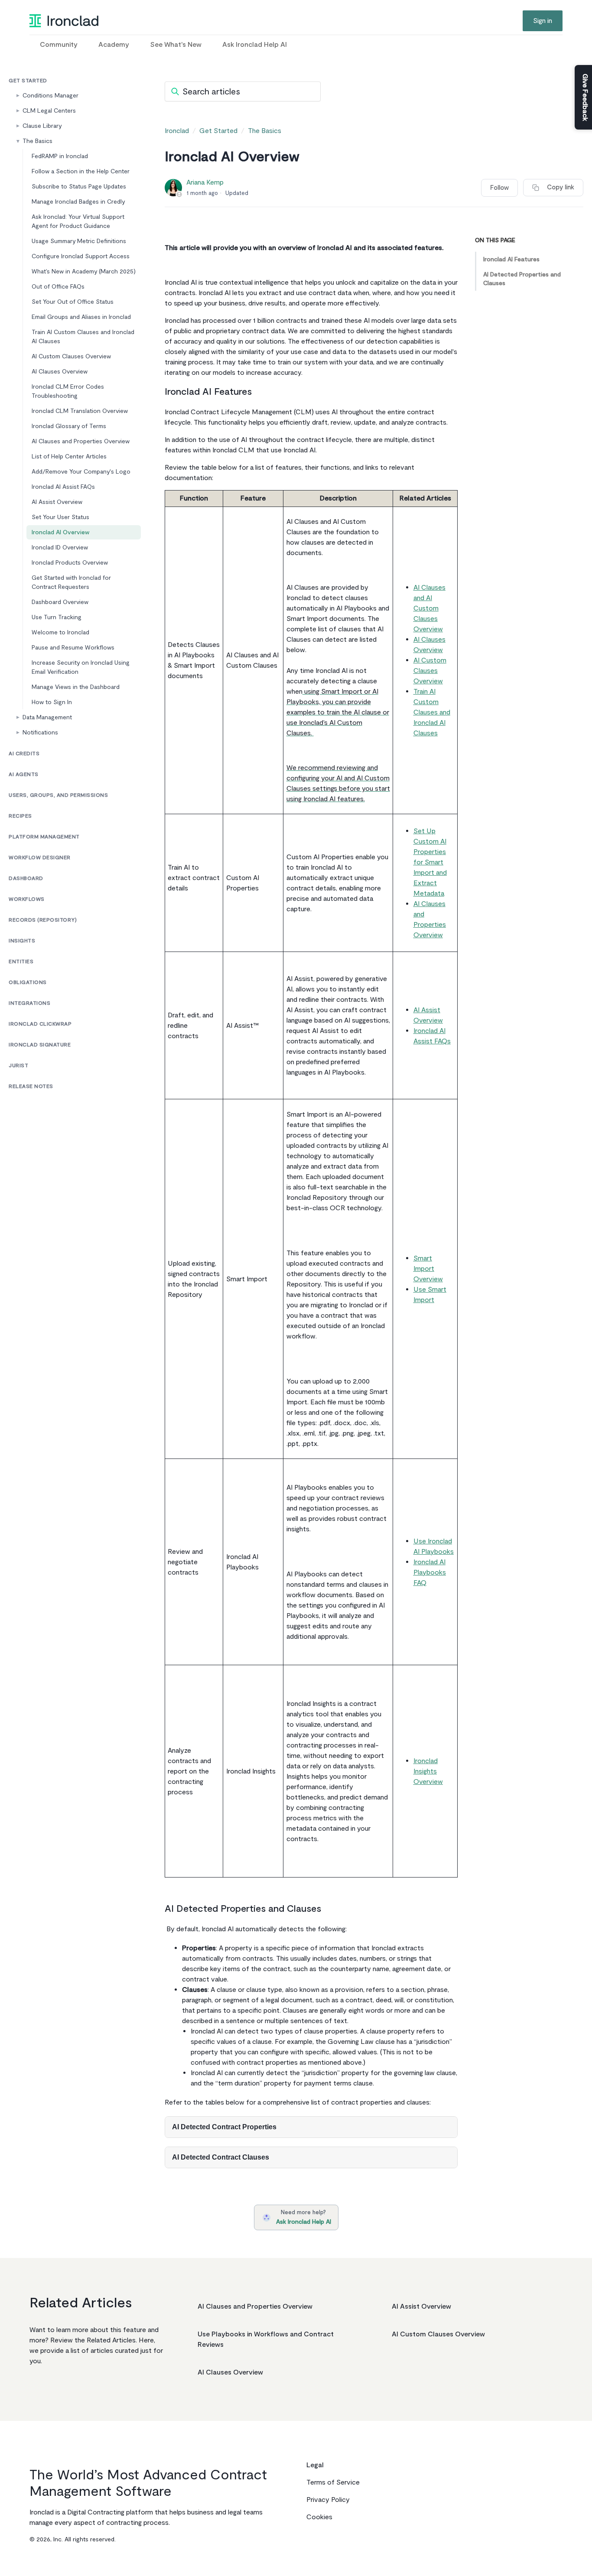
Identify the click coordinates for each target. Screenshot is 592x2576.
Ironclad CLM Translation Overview (80, 411)
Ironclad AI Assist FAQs (63, 487)
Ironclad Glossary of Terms (69, 426)
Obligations (28, 983)
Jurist (18, 1066)
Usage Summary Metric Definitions (79, 241)
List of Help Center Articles (69, 456)
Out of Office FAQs (58, 287)
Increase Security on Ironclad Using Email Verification (81, 667)
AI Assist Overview (57, 502)
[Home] (64, 21)
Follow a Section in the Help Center (81, 171)
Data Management (47, 717)
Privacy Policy (328, 2500)
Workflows (27, 899)
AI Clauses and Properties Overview (81, 441)
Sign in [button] (543, 21)
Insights (22, 941)
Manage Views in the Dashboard (76, 687)
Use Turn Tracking (57, 617)
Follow (499, 188)
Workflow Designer (40, 858)
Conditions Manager (50, 96)
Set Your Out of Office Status (73, 302)
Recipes (20, 816)
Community (59, 45)
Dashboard (26, 879)
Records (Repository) (43, 920)
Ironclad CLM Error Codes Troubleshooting (68, 391)
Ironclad (177, 131)
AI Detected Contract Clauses (221, 2157)
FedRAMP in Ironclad (60, 156)
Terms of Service (333, 2482)
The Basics (37, 141)
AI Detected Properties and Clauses (522, 279)
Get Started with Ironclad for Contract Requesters (71, 582)
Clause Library (42, 126)
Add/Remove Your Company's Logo (81, 472)
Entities (21, 962)
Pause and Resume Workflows (73, 648)
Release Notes (31, 1087)
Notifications (40, 733)
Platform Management (44, 837)
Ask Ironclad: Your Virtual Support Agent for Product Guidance (78, 221)
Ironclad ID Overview (60, 547)
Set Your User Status (60, 517)
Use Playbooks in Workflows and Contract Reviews (266, 2339)
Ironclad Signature (40, 1045)
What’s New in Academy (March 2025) (84, 271)
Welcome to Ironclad (60, 632)
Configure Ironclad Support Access (81, 256)
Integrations (29, 1003)
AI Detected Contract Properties (224, 2127)
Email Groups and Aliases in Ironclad (82, 317)
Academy (114, 45)
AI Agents (24, 775)
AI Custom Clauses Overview (71, 356)
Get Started (28, 81)
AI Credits (24, 754)
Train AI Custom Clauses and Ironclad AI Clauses (83, 337)
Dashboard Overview (60, 602)
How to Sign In (52, 702)
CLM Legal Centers (49, 111)
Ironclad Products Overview (70, 563)
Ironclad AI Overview (60, 532)
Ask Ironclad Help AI (255, 45)
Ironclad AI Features (511, 259)
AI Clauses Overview (60, 372)
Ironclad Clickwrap (40, 1024)
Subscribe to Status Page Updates (79, 187)
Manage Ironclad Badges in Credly (78, 202)
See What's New (176, 45)
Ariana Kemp (205, 182)
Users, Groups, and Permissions (58, 795)
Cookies (319, 2517)
